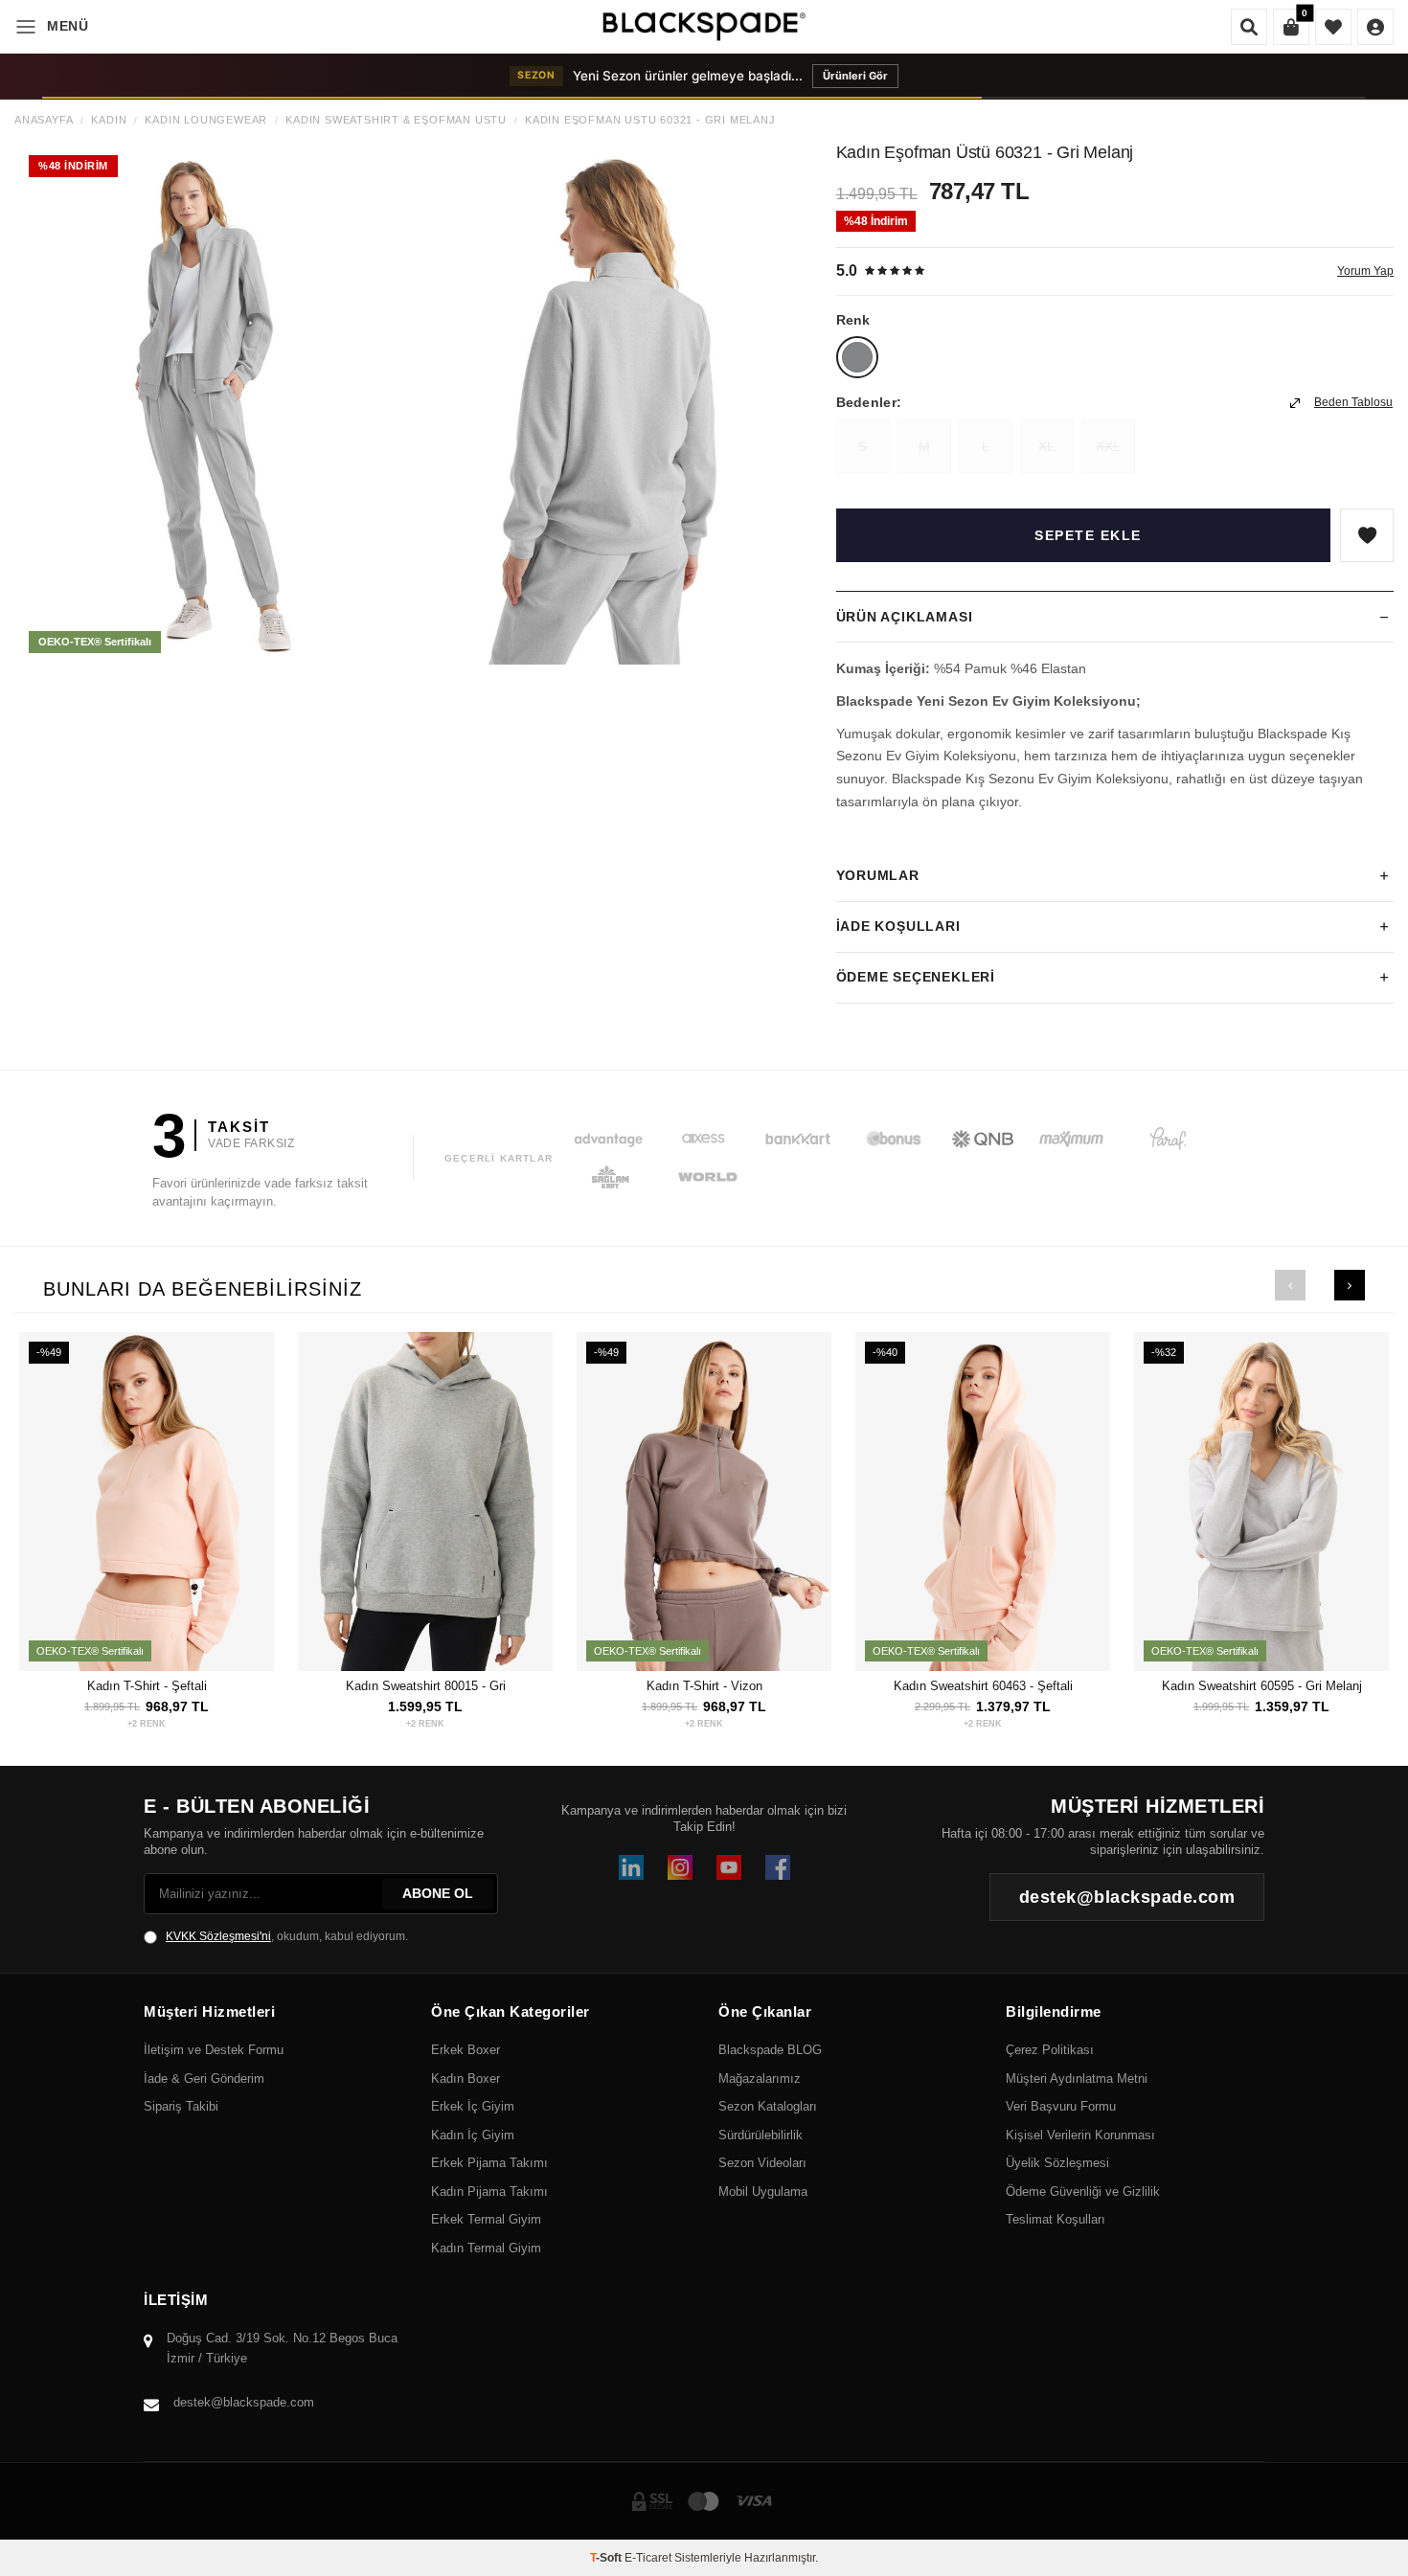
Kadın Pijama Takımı (489, 2192)
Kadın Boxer (466, 2079)
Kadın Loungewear (206, 120)
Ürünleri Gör (855, 76)
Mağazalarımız (760, 2079)
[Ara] (1249, 27)
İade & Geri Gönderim (204, 2079)
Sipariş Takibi (181, 2106)
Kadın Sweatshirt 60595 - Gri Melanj (1262, 1686)
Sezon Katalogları (768, 2106)
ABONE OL (438, 1893)
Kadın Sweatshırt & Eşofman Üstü (396, 120)
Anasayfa (44, 120)
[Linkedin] (631, 1867)
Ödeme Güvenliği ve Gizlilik (1083, 2192)
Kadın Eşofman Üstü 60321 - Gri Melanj (650, 120)
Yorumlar (878, 875)
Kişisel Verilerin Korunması (1080, 2135)
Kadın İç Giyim (473, 2135)
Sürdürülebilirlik (761, 2135)
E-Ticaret (648, 2558)
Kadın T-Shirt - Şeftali (147, 1686)
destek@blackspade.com (244, 2402)
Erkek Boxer (466, 2050)
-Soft (607, 2558)
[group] (213, 404)
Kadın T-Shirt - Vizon (704, 1686)
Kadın (109, 120)
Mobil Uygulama (763, 2192)
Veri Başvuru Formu (1061, 2106)
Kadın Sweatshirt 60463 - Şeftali (983, 1686)
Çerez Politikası (1050, 2050)
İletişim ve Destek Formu (214, 2050)
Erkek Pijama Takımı (489, 2163)
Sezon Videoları (762, 2163)
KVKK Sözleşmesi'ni (218, 1936)
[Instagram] (680, 1867)
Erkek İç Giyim (473, 2106)
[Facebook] (778, 1867)
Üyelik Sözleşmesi (1057, 2163)
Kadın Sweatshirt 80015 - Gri (426, 1686)
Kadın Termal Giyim (486, 2248)
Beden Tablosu (1353, 402)
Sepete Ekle (1088, 535)
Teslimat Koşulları (1056, 2219)
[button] (1290, 1285)
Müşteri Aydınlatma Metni (1077, 2079)
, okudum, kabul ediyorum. (287, 1936)
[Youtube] (729, 1867)
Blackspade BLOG (770, 2050)
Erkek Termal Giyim (486, 2219)
